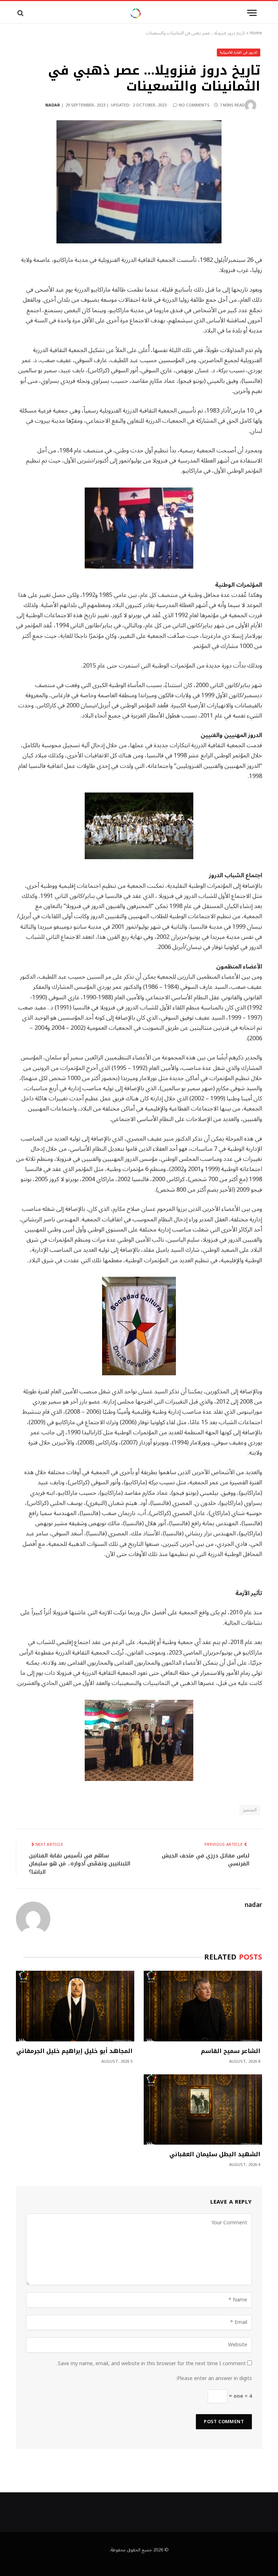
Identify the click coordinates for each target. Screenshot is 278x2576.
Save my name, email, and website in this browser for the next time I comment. (151, 2364)
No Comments (194, 105)
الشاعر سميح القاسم (231, 2051)
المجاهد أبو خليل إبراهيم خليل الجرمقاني (74, 2051)
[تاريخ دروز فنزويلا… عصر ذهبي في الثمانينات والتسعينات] (139, 182)
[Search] (20, 13)
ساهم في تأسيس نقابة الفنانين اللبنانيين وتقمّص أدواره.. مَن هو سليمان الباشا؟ (80, 1864)
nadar (53, 105)
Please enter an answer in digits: (214, 2378)
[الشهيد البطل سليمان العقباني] (203, 2110)
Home (256, 33)
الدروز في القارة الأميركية (239, 52)
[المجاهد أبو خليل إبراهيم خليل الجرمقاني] (75, 2006)
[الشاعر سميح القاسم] (203, 2006)
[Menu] (252, 13)
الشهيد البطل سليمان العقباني (215, 2154)
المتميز (250, 1810)
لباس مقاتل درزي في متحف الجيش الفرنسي (206, 1860)
